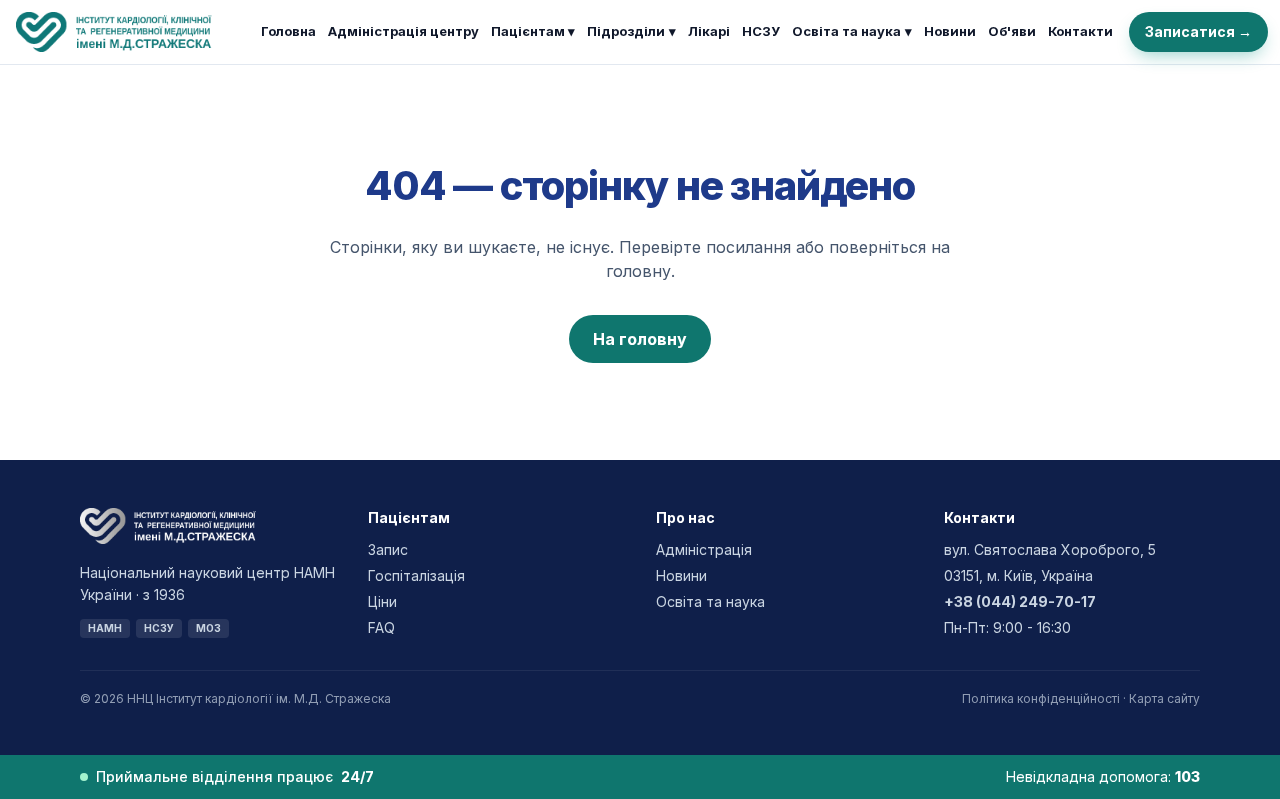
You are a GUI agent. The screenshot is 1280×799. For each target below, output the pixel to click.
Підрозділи (631, 31)
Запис (388, 549)
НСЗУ (761, 31)
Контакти (1080, 31)
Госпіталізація (416, 575)
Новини (950, 31)
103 (1187, 776)
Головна (288, 31)
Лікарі (709, 31)
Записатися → (1198, 31)
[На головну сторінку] (130, 32)
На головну (640, 339)
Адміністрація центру (403, 31)
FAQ (381, 627)
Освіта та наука (852, 31)
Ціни (382, 601)
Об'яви (1012, 31)
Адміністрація (704, 549)
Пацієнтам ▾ (533, 31)
